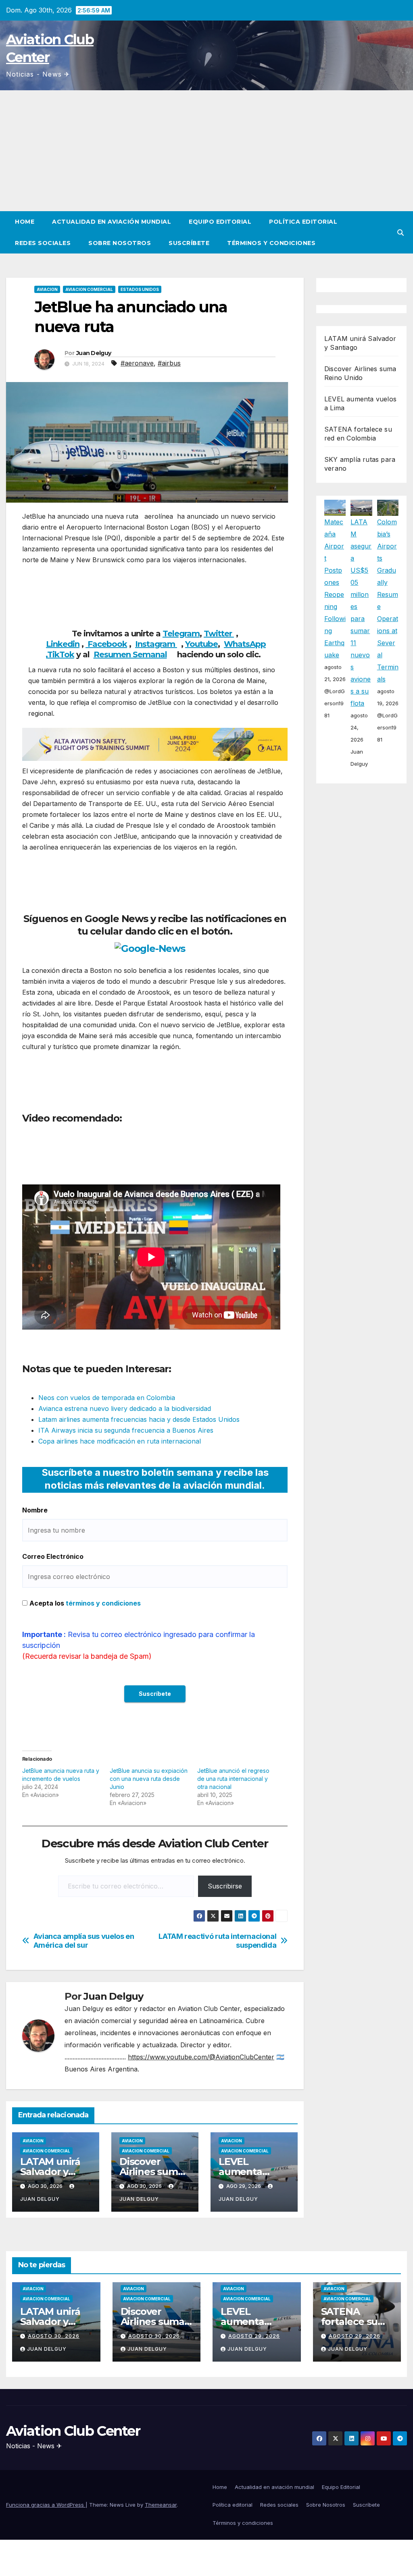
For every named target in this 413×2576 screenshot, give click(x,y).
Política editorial (303, 222)
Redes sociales (43, 243)
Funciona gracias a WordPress (46, 2505)
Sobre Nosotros (120, 243)
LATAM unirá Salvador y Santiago (50, 2172)
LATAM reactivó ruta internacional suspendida (217, 1941)
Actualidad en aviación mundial (112, 222)
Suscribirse (225, 1886)
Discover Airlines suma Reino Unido (151, 2172)
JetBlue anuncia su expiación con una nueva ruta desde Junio (149, 1779)
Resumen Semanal (130, 654)
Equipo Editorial (220, 222)
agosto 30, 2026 (54, 2336)
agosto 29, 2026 (254, 2336)
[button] (400, 233)
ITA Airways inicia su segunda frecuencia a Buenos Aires (126, 1430)
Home (25, 222)
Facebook (106, 644)
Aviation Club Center (73, 2431)
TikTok (61, 654)
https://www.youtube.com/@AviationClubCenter (201, 2057)
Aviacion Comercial (89, 289)
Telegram (181, 634)
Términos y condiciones (271, 243)
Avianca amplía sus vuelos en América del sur (84, 1941)
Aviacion (47, 289)
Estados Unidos (140, 289)
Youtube (201, 644)
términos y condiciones (103, 1603)
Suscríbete (189, 243)
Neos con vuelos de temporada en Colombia (107, 1398)
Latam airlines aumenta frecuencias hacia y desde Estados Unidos (139, 1419)
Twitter (219, 634)
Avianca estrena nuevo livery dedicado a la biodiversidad (125, 1408)
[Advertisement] (206, 151)
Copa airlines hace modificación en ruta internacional (120, 1441)
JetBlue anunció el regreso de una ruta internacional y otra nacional (233, 1779)
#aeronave (137, 363)
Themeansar (161, 2505)
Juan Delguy (94, 353)
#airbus (169, 363)
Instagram (156, 644)
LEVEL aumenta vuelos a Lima (251, 2172)
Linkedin (63, 644)
